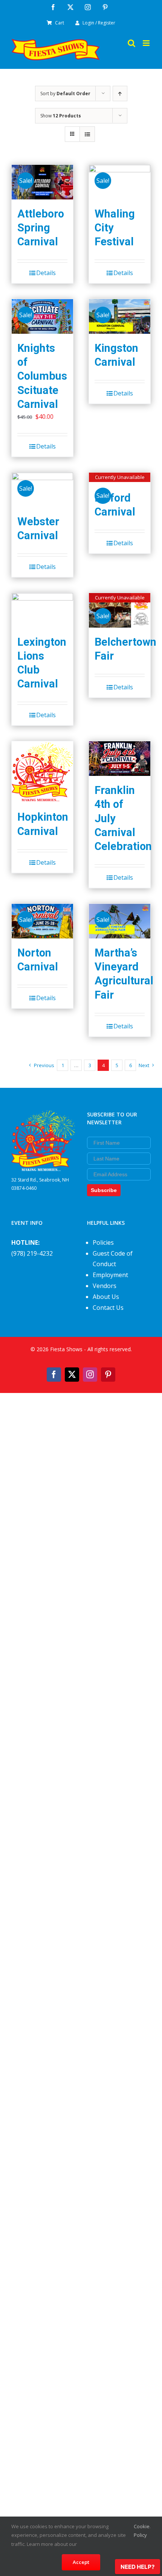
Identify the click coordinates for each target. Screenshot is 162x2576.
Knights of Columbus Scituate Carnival (42, 376)
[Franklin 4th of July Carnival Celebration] (120, 759)
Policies (103, 1242)
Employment (110, 1275)
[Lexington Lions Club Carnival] (42, 610)
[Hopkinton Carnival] (42, 772)
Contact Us (108, 1308)
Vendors (105, 1286)
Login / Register (99, 23)
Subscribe (104, 1190)
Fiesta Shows (66, 1349)
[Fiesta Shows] (43, 1116)
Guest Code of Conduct (113, 1259)
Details (46, 273)
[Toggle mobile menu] (147, 43)
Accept (81, 2562)
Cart (60, 23)
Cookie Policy (142, 2531)
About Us (106, 1297)
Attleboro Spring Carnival (41, 228)
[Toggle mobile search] (131, 43)
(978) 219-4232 (32, 1253)
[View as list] (87, 134)
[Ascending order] (120, 94)
